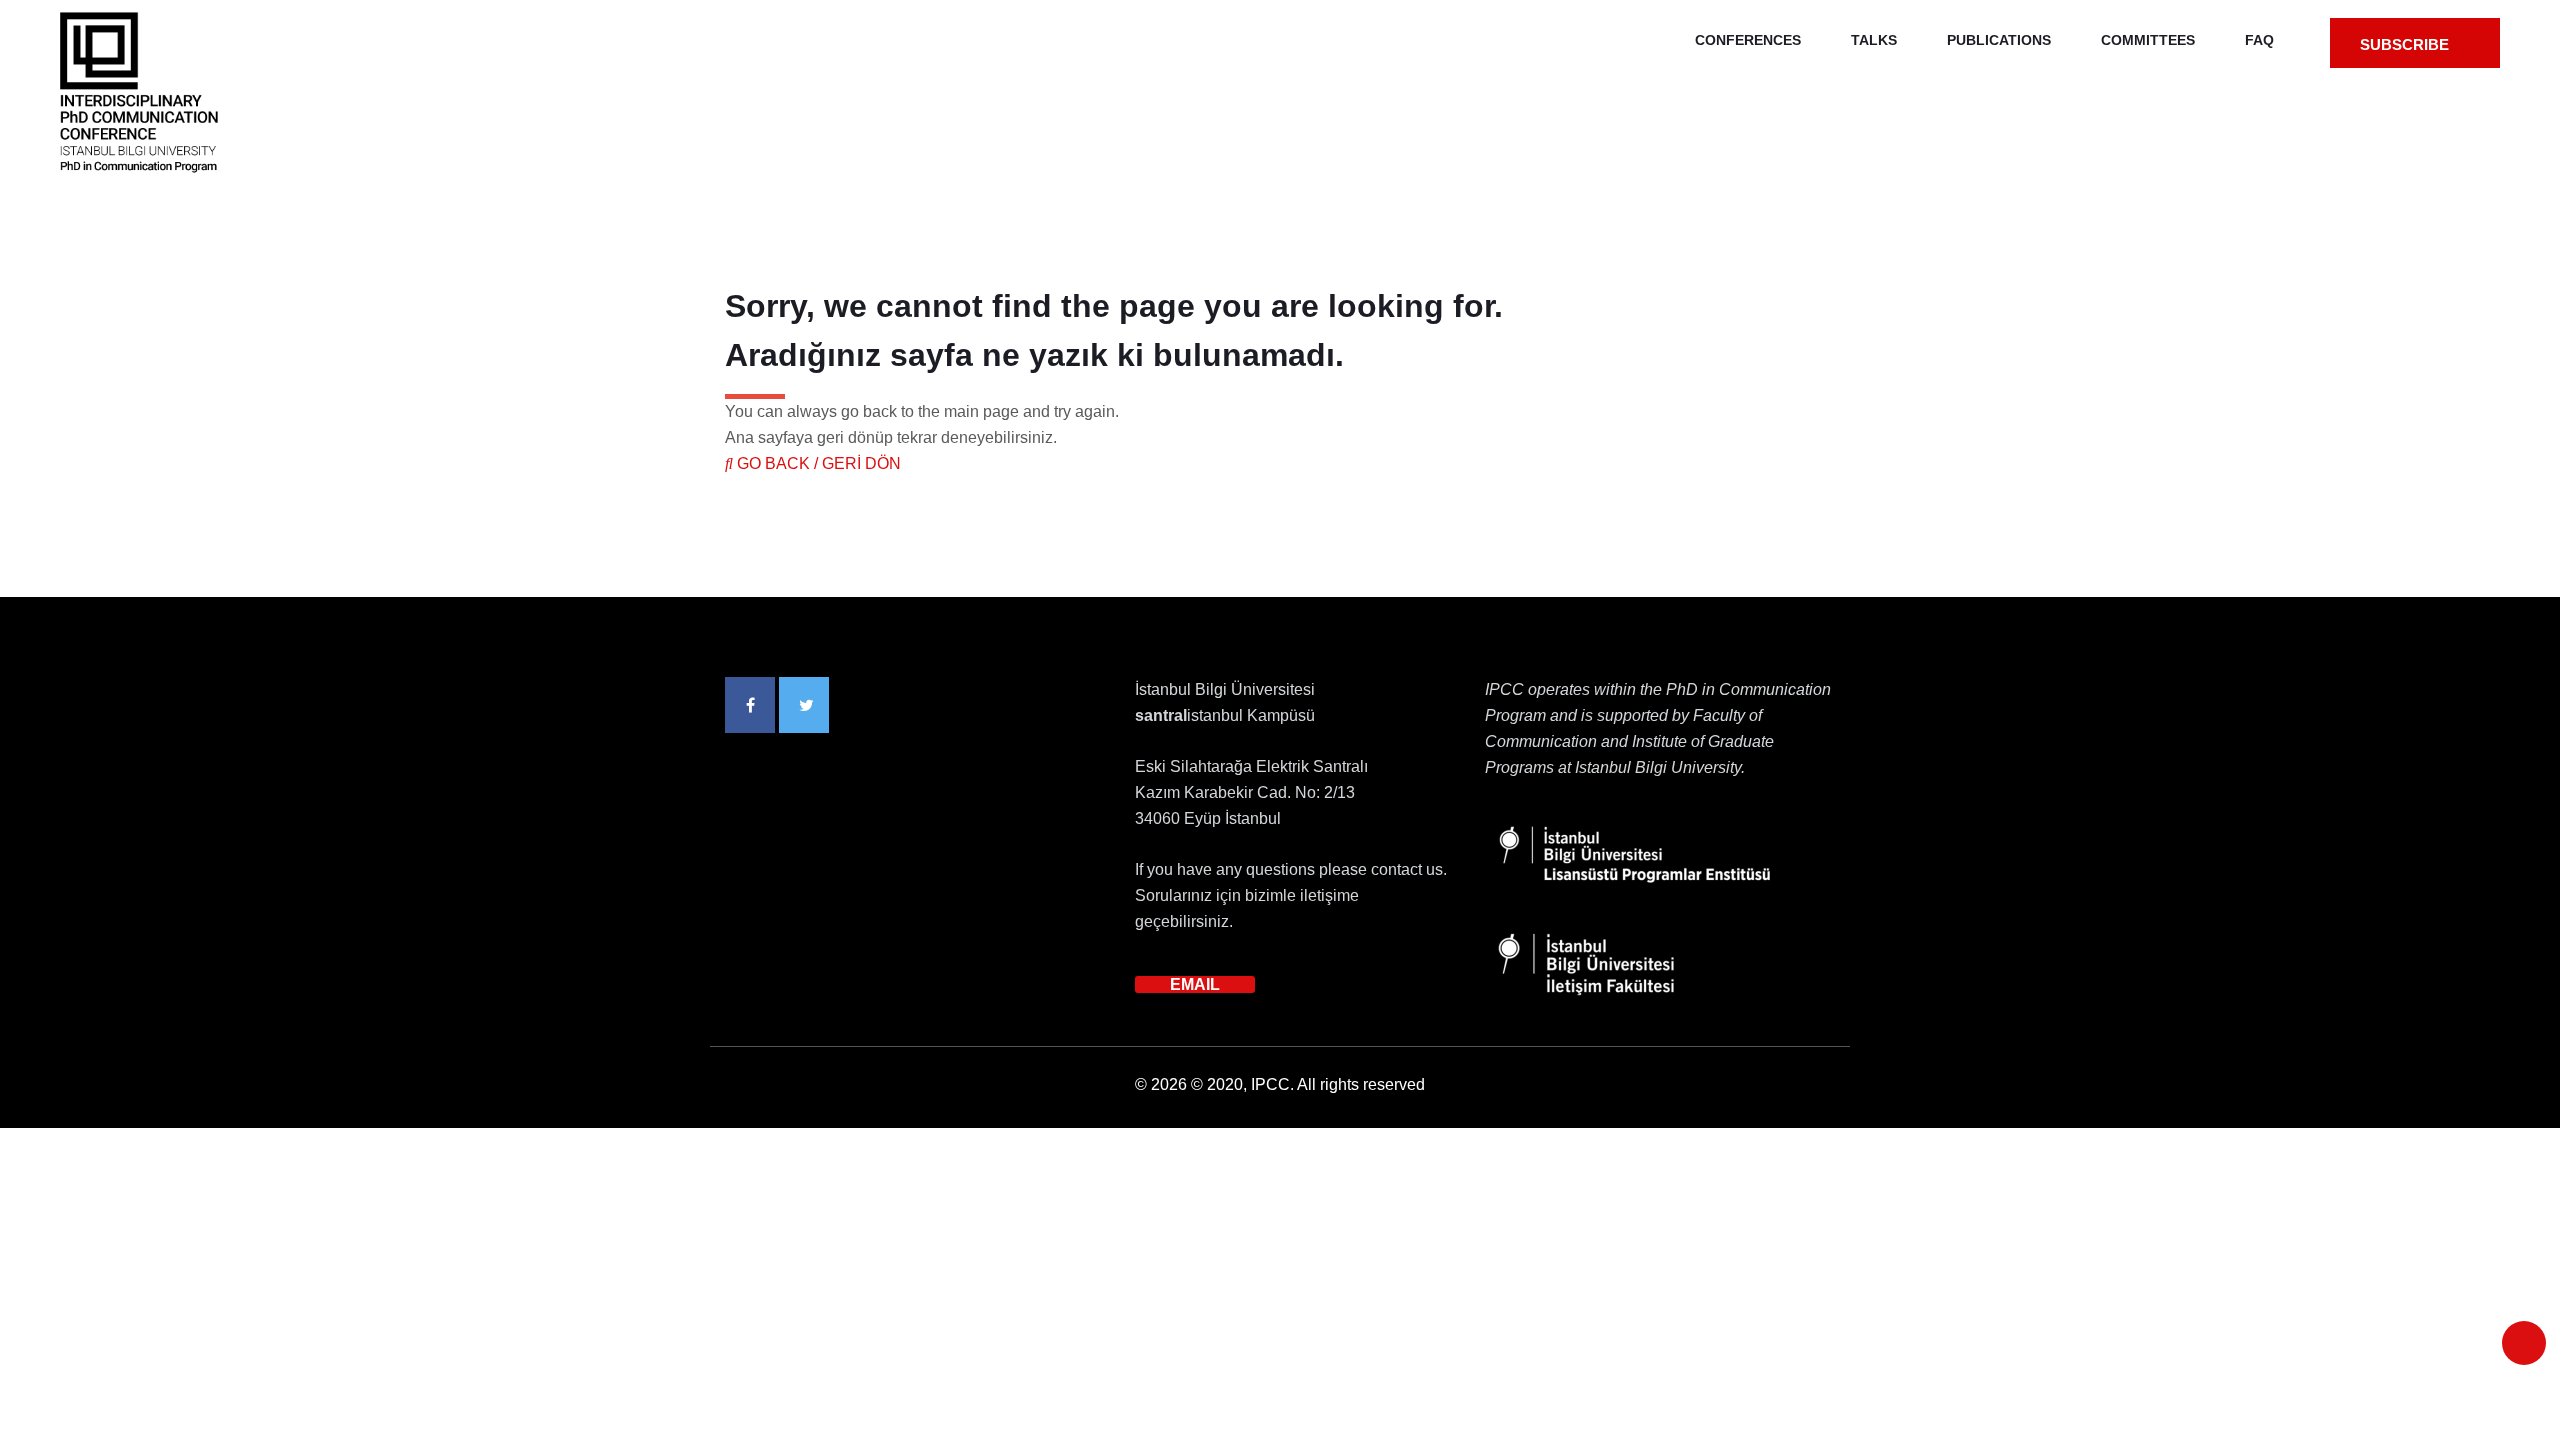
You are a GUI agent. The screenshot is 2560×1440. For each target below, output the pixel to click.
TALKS (1874, 40)
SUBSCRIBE (2406, 44)
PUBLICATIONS (1999, 40)
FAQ (2259, 40)
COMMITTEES (2148, 40)
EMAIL (1195, 984)
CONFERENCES (1748, 40)
